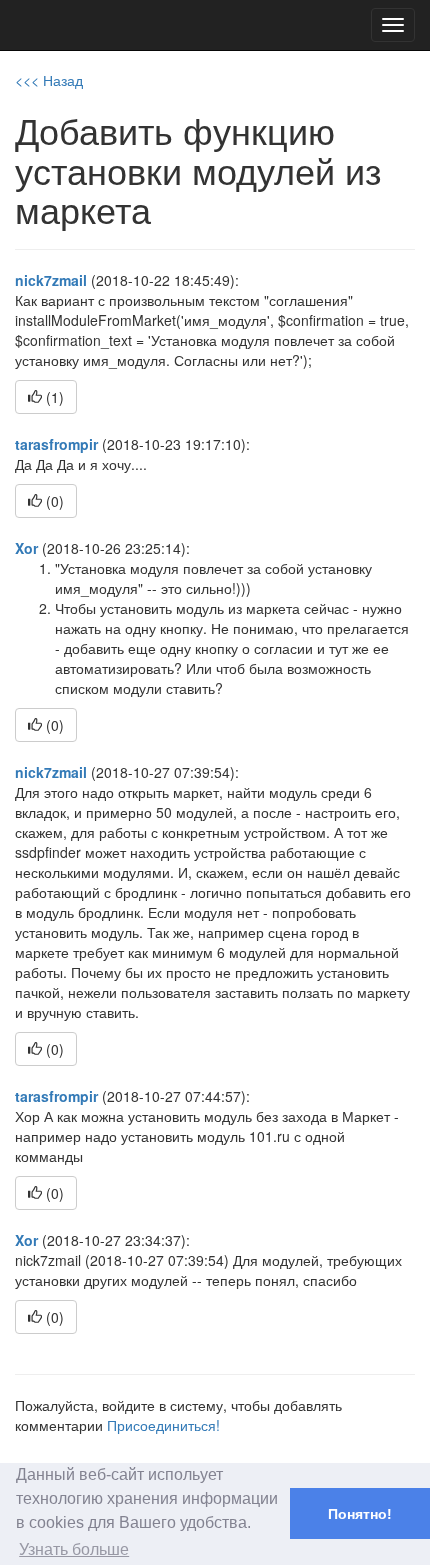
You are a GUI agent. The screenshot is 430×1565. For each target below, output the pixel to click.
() (53, 397)
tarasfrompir (56, 444)
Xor (26, 548)
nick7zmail (51, 280)
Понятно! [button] (360, 1514)
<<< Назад (49, 80)
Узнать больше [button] (74, 1549)
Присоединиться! (163, 1425)
